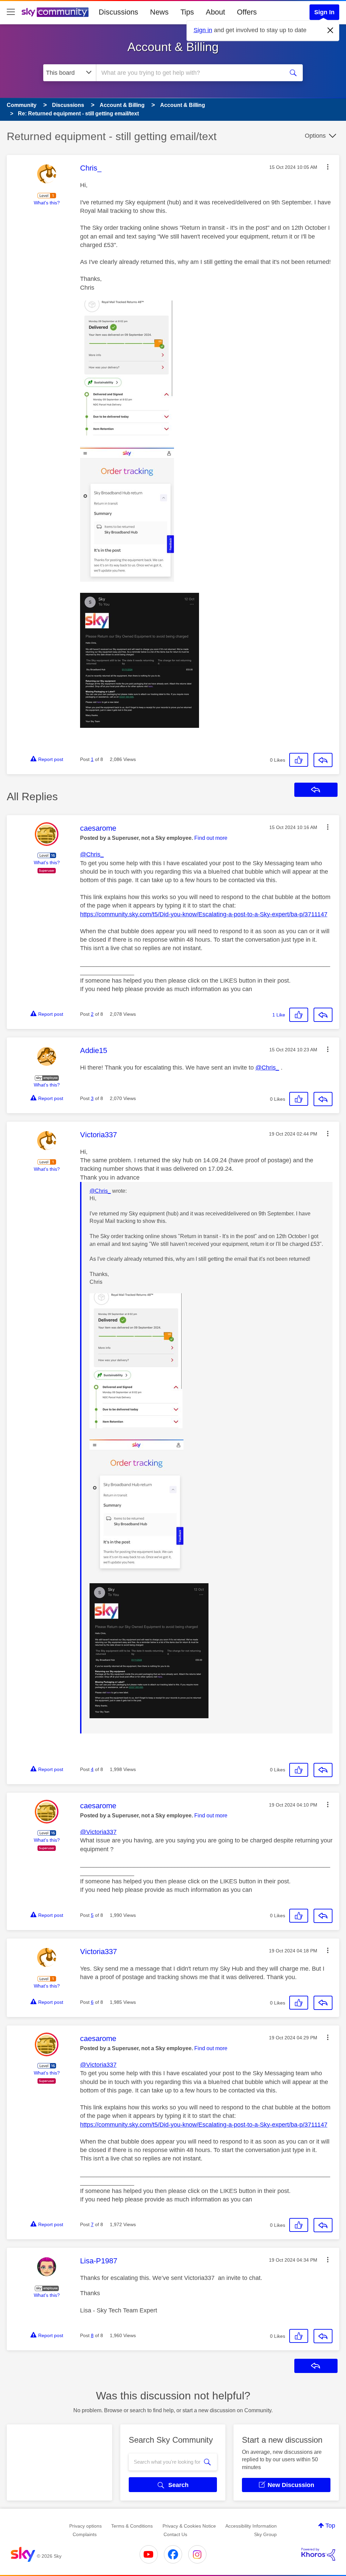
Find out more (211, 838)
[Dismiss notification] (330, 30)
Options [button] (315, 136)
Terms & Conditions (132, 2526)
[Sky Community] (55, 12)
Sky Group (265, 2534)
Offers (247, 12)
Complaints (85, 2534)
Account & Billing (173, 47)
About (215, 12)
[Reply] (323, 760)
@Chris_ (92, 854)
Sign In (324, 12)
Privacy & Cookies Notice (189, 2526)
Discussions (118, 12)
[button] (328, 167)
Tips (187, 12)
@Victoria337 (98, 1832)
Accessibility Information (251, 2526)
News (159, 12)
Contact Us (175, 2534)
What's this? (47, 203)
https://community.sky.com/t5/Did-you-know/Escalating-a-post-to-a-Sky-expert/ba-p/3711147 (204, 914)
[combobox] (189, 73)
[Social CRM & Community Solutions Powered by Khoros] (318, 2554)
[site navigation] (11, 12)
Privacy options (85, 2526)
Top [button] (330, 2526)
